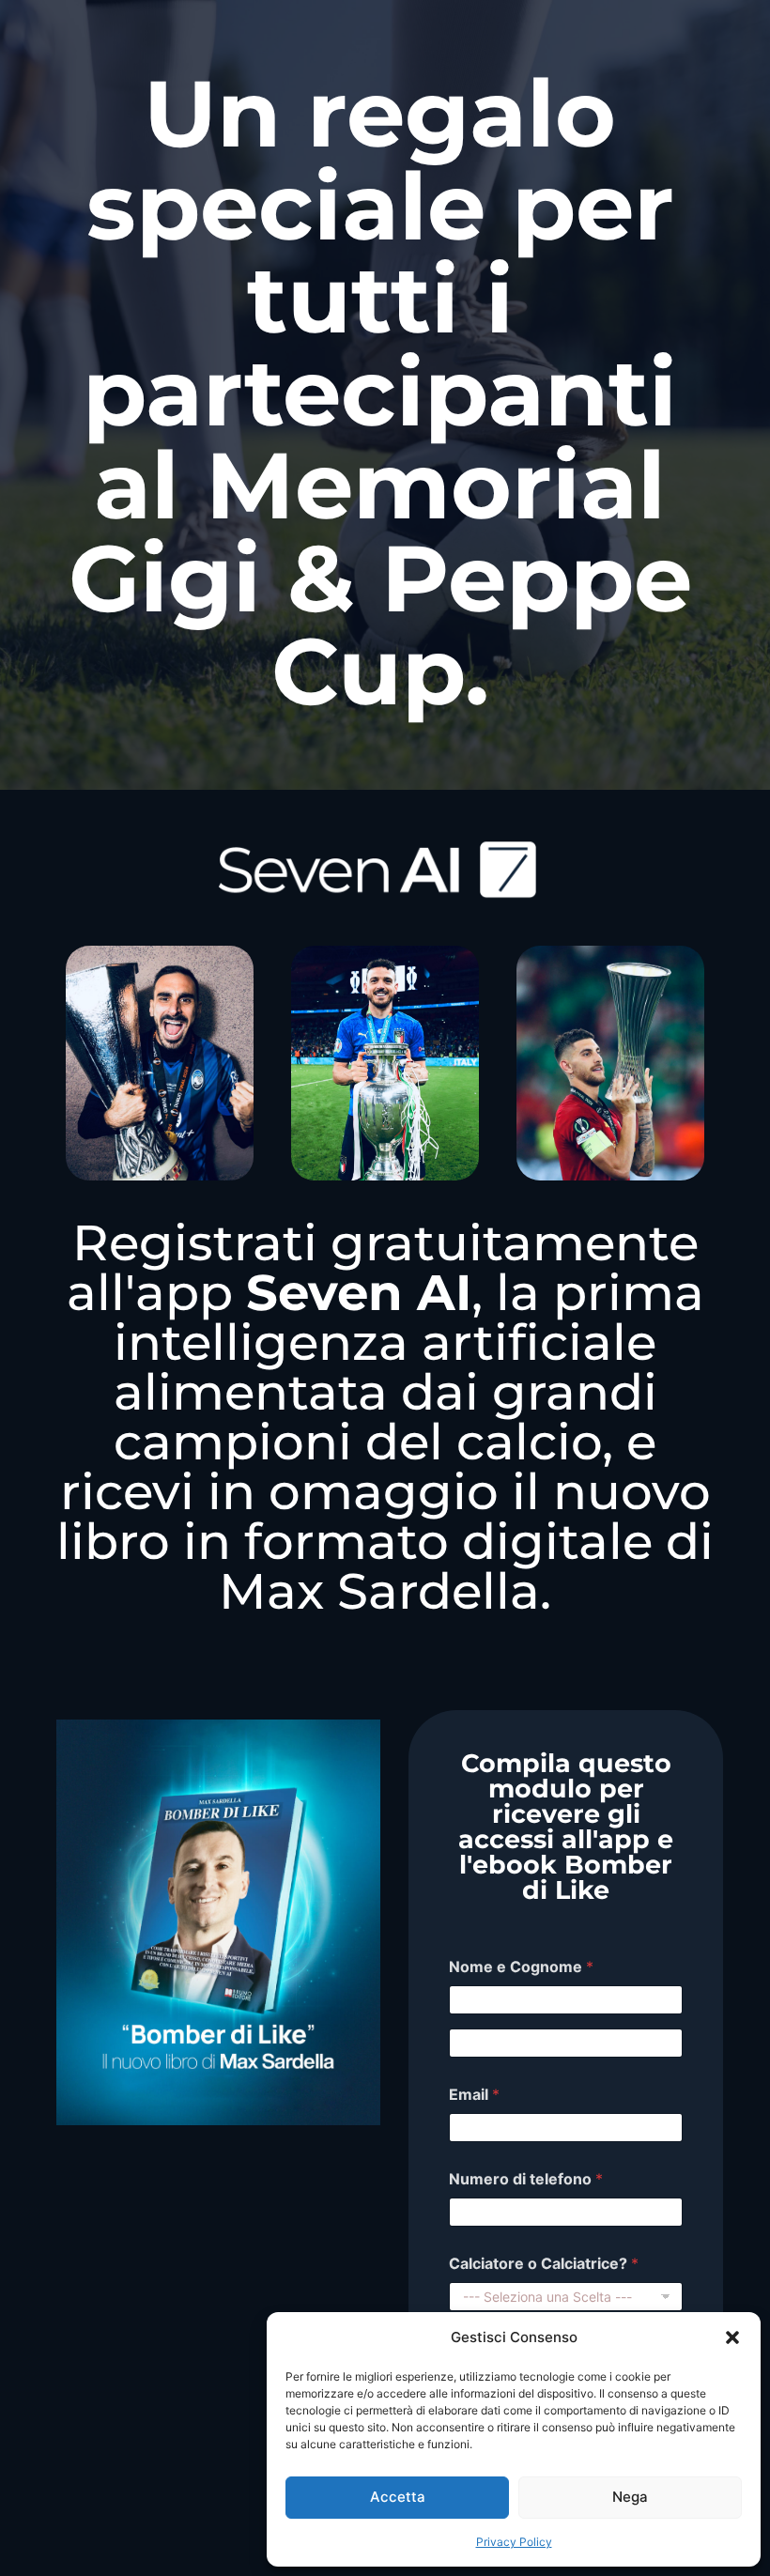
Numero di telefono (526, 2179)
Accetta (398, 2497)
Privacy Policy (514, 2542)
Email (474, 2095)
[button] (732, 2337)
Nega (630, 2497)
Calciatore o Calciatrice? (544, 2264)
